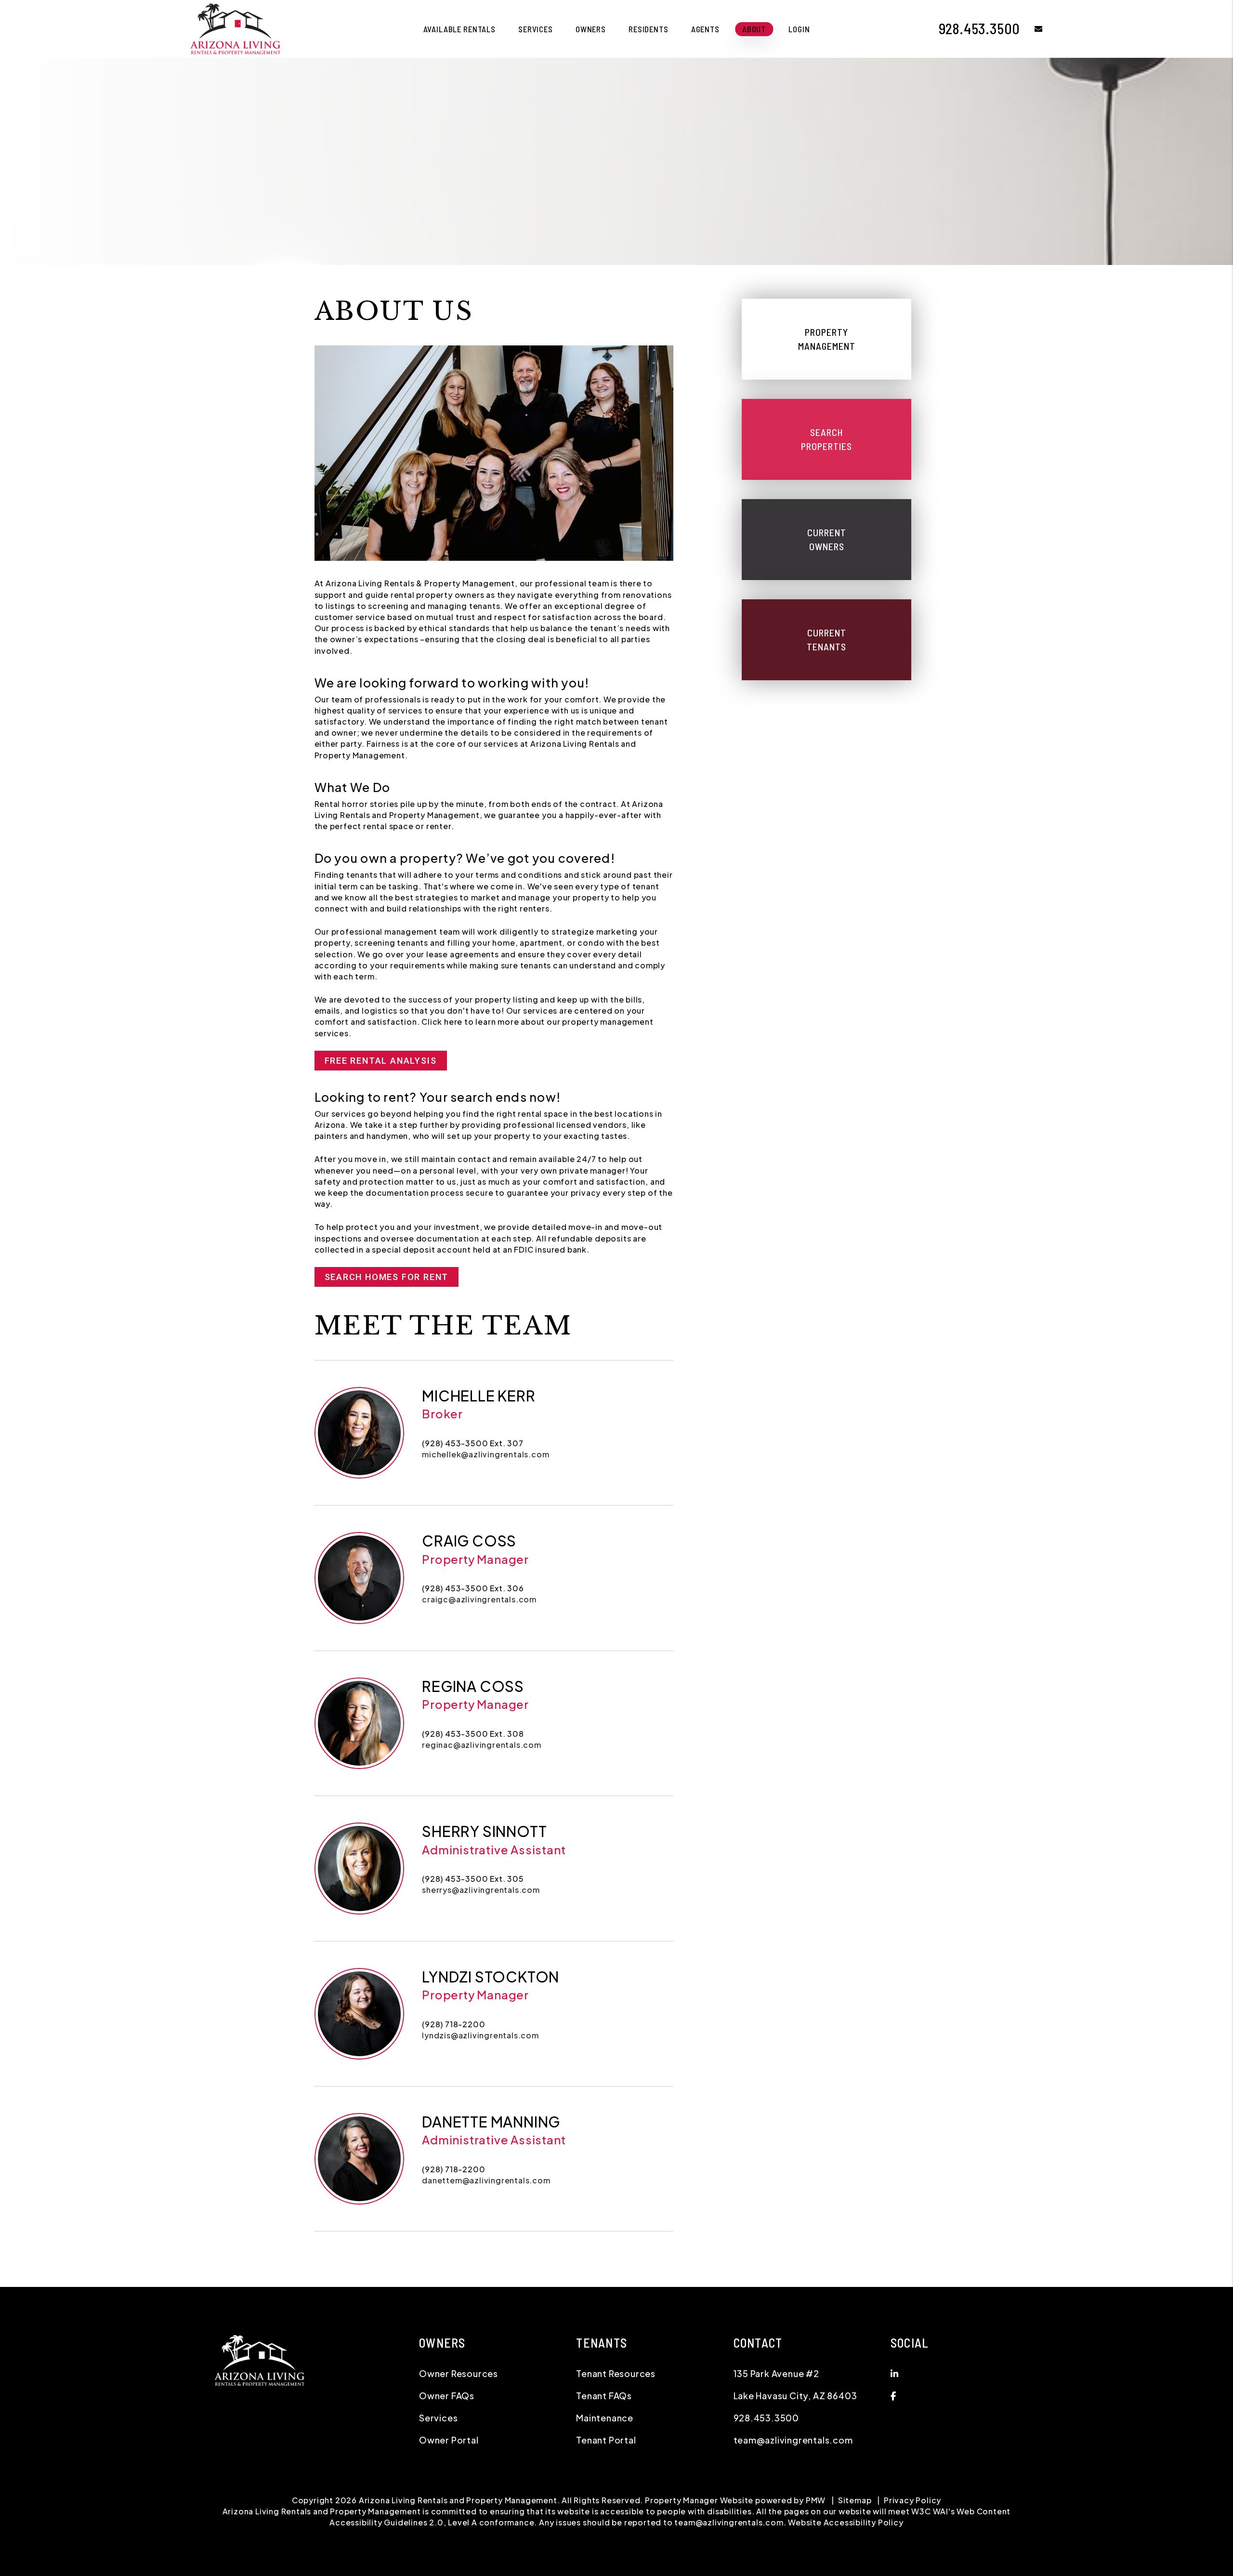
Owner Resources (459, 2373)
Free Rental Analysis (381, 1061)
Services (536, 29)
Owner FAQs (447, 2396)
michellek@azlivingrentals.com (485, 1454)
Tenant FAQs (604, 2396)
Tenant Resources (616, 2373)
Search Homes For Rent (387, 1277)
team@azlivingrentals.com (793, 2440)
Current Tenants (826, 640)
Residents (649, 29)
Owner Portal (449, 2440)
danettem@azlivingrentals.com (486, 2180)
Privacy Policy (912, 2500)
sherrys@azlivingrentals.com (481, 1890)
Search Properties (826, 439)
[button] (1031, 29)
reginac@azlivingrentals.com (482, 1745)
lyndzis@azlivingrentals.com (480, 2035)
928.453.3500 (980, 28)
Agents (705, 29)
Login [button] (799, 29)
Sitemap (855, 2500)
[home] (235, 28)
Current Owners (827, 539)
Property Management (827, 339)
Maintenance (605, 2418)
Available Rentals (459, 29)
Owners (591, 29)
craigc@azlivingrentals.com (479, 1599)
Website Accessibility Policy (846, 2522)
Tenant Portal (606, 2440)
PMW (816, 2500)
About (754, 29)
